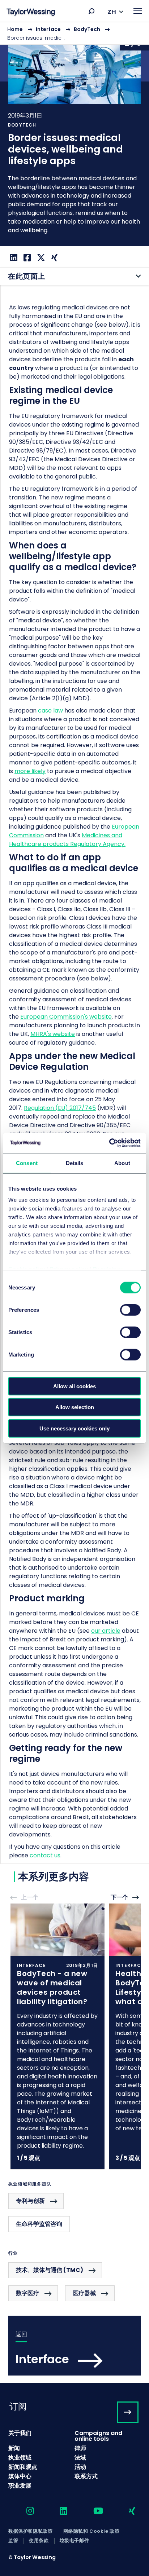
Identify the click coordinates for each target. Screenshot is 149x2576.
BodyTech (87, 29)
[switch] (130, 1310)
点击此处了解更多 (58, 2036)
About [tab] (122, 1163)
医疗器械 (84, 2293)
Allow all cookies (74, 1386)
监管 (13, 2541)
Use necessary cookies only (74, 1428)
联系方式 (86, 2476)
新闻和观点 (23, 2467)
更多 (74, 134)
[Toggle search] (91, 11)
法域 (80, 2458)
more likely (30, 771)
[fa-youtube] (92, 2511)
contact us (45, 1855)
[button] (91, 11)
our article (106, 1631)
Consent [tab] (27, 1163)
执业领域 (20, 2458)
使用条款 (39, 2541)
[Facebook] (26, 258)
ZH (112, 12)
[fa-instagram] (24, 2511)
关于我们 (20, 2433)
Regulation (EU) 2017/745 (60, 1108)
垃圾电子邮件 (74, 2541)
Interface (48, 29)
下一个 (119, 1898)
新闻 (14, 2448)
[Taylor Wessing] (31, 13)
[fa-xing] (126, 2511)
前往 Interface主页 (74, 2346)
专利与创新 (30, 2201)
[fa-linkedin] (57, 2511)
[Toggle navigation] (138, 11)
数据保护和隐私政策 (30, 2531)
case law (50, 711)
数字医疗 (27, 2293)
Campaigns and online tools (98, 2436)
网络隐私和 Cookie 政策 (91, 2531)
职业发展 (20, 2486)
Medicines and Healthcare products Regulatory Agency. (67, 840)
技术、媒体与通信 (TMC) (50, 2270)
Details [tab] (75, 1163)
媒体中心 (20, 2476)
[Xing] (54, 258)
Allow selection (75, 1407)
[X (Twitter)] (40, 258)
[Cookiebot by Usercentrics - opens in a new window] (109, 1143)
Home (15, 29)
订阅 (18, 2406)
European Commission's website (66, 1017)
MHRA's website (53, 1034)
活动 (80, 2467)
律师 (80, 2448)
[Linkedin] (13, 258)
